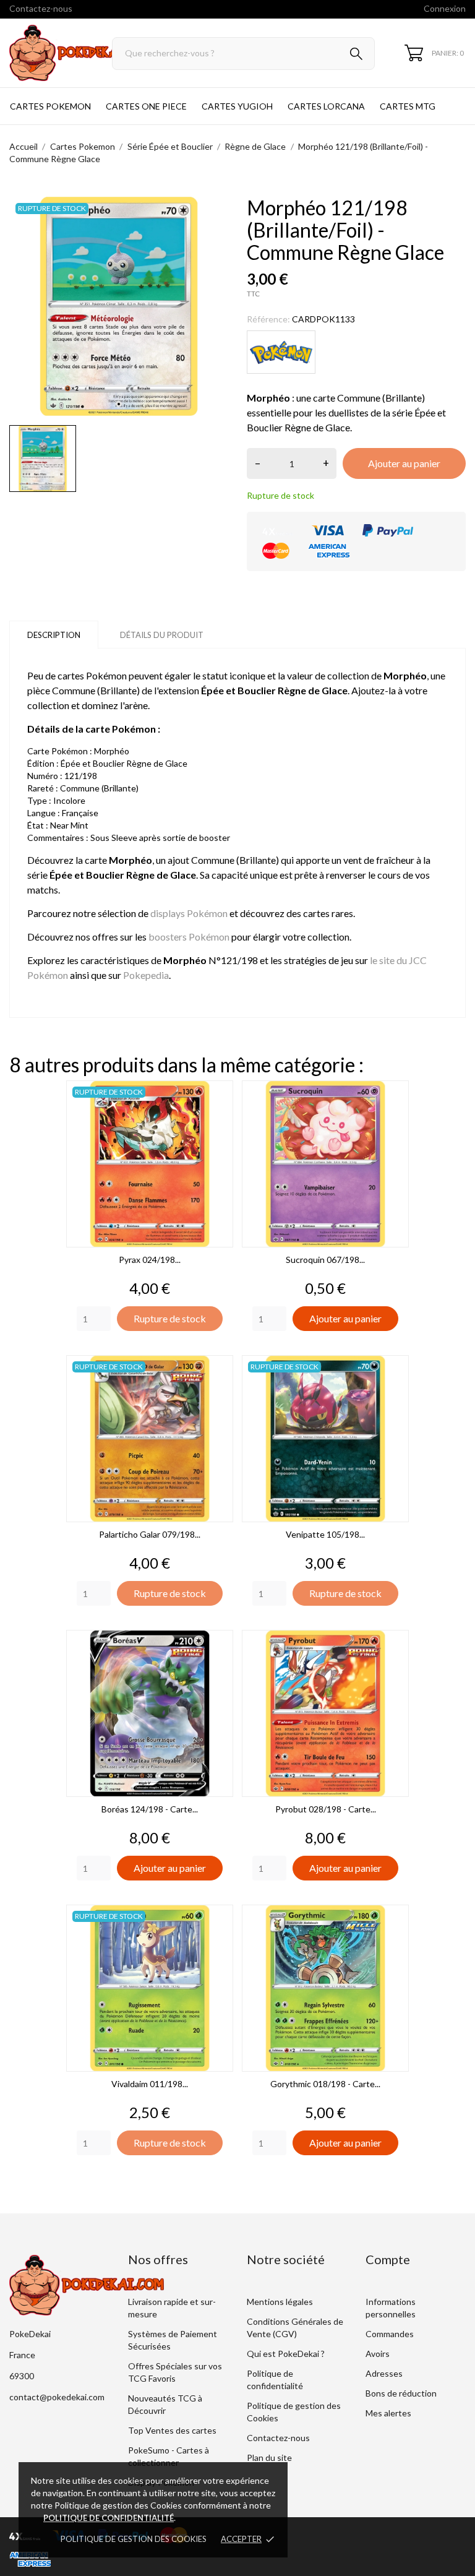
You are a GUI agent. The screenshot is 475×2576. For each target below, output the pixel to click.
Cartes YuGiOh (237, 106)
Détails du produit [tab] (162, 635)
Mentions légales (280, 2302)
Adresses (384, 2373)
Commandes (390, 2334)
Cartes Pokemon (50, 106)
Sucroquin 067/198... (325, 1260)
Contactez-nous (41, 8)
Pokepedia (146, 975)
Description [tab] (54, 635)
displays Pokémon (189, 913)
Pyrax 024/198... (150, 1260)
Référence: (268, 319)
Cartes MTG (408, 106)
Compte (388, 2259)
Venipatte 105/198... (325, 1534)
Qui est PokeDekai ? (286, 2354)
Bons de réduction (401, 2393)
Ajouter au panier (404, 463)
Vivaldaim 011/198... (150, 2084)
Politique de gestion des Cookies (134, 2539)
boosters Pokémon (189, 937)
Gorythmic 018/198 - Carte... (325, 2084)
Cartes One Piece (146, 106)
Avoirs (378, 2354)
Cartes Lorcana (326, 106)
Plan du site (269, 2458)
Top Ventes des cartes (172, 2430)
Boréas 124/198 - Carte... (150, 1809)
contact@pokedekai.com (57, 2397)
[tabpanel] (119, 306)
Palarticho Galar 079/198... (150, 1534)
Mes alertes (388, 2413)
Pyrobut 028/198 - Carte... (326, 1809)
